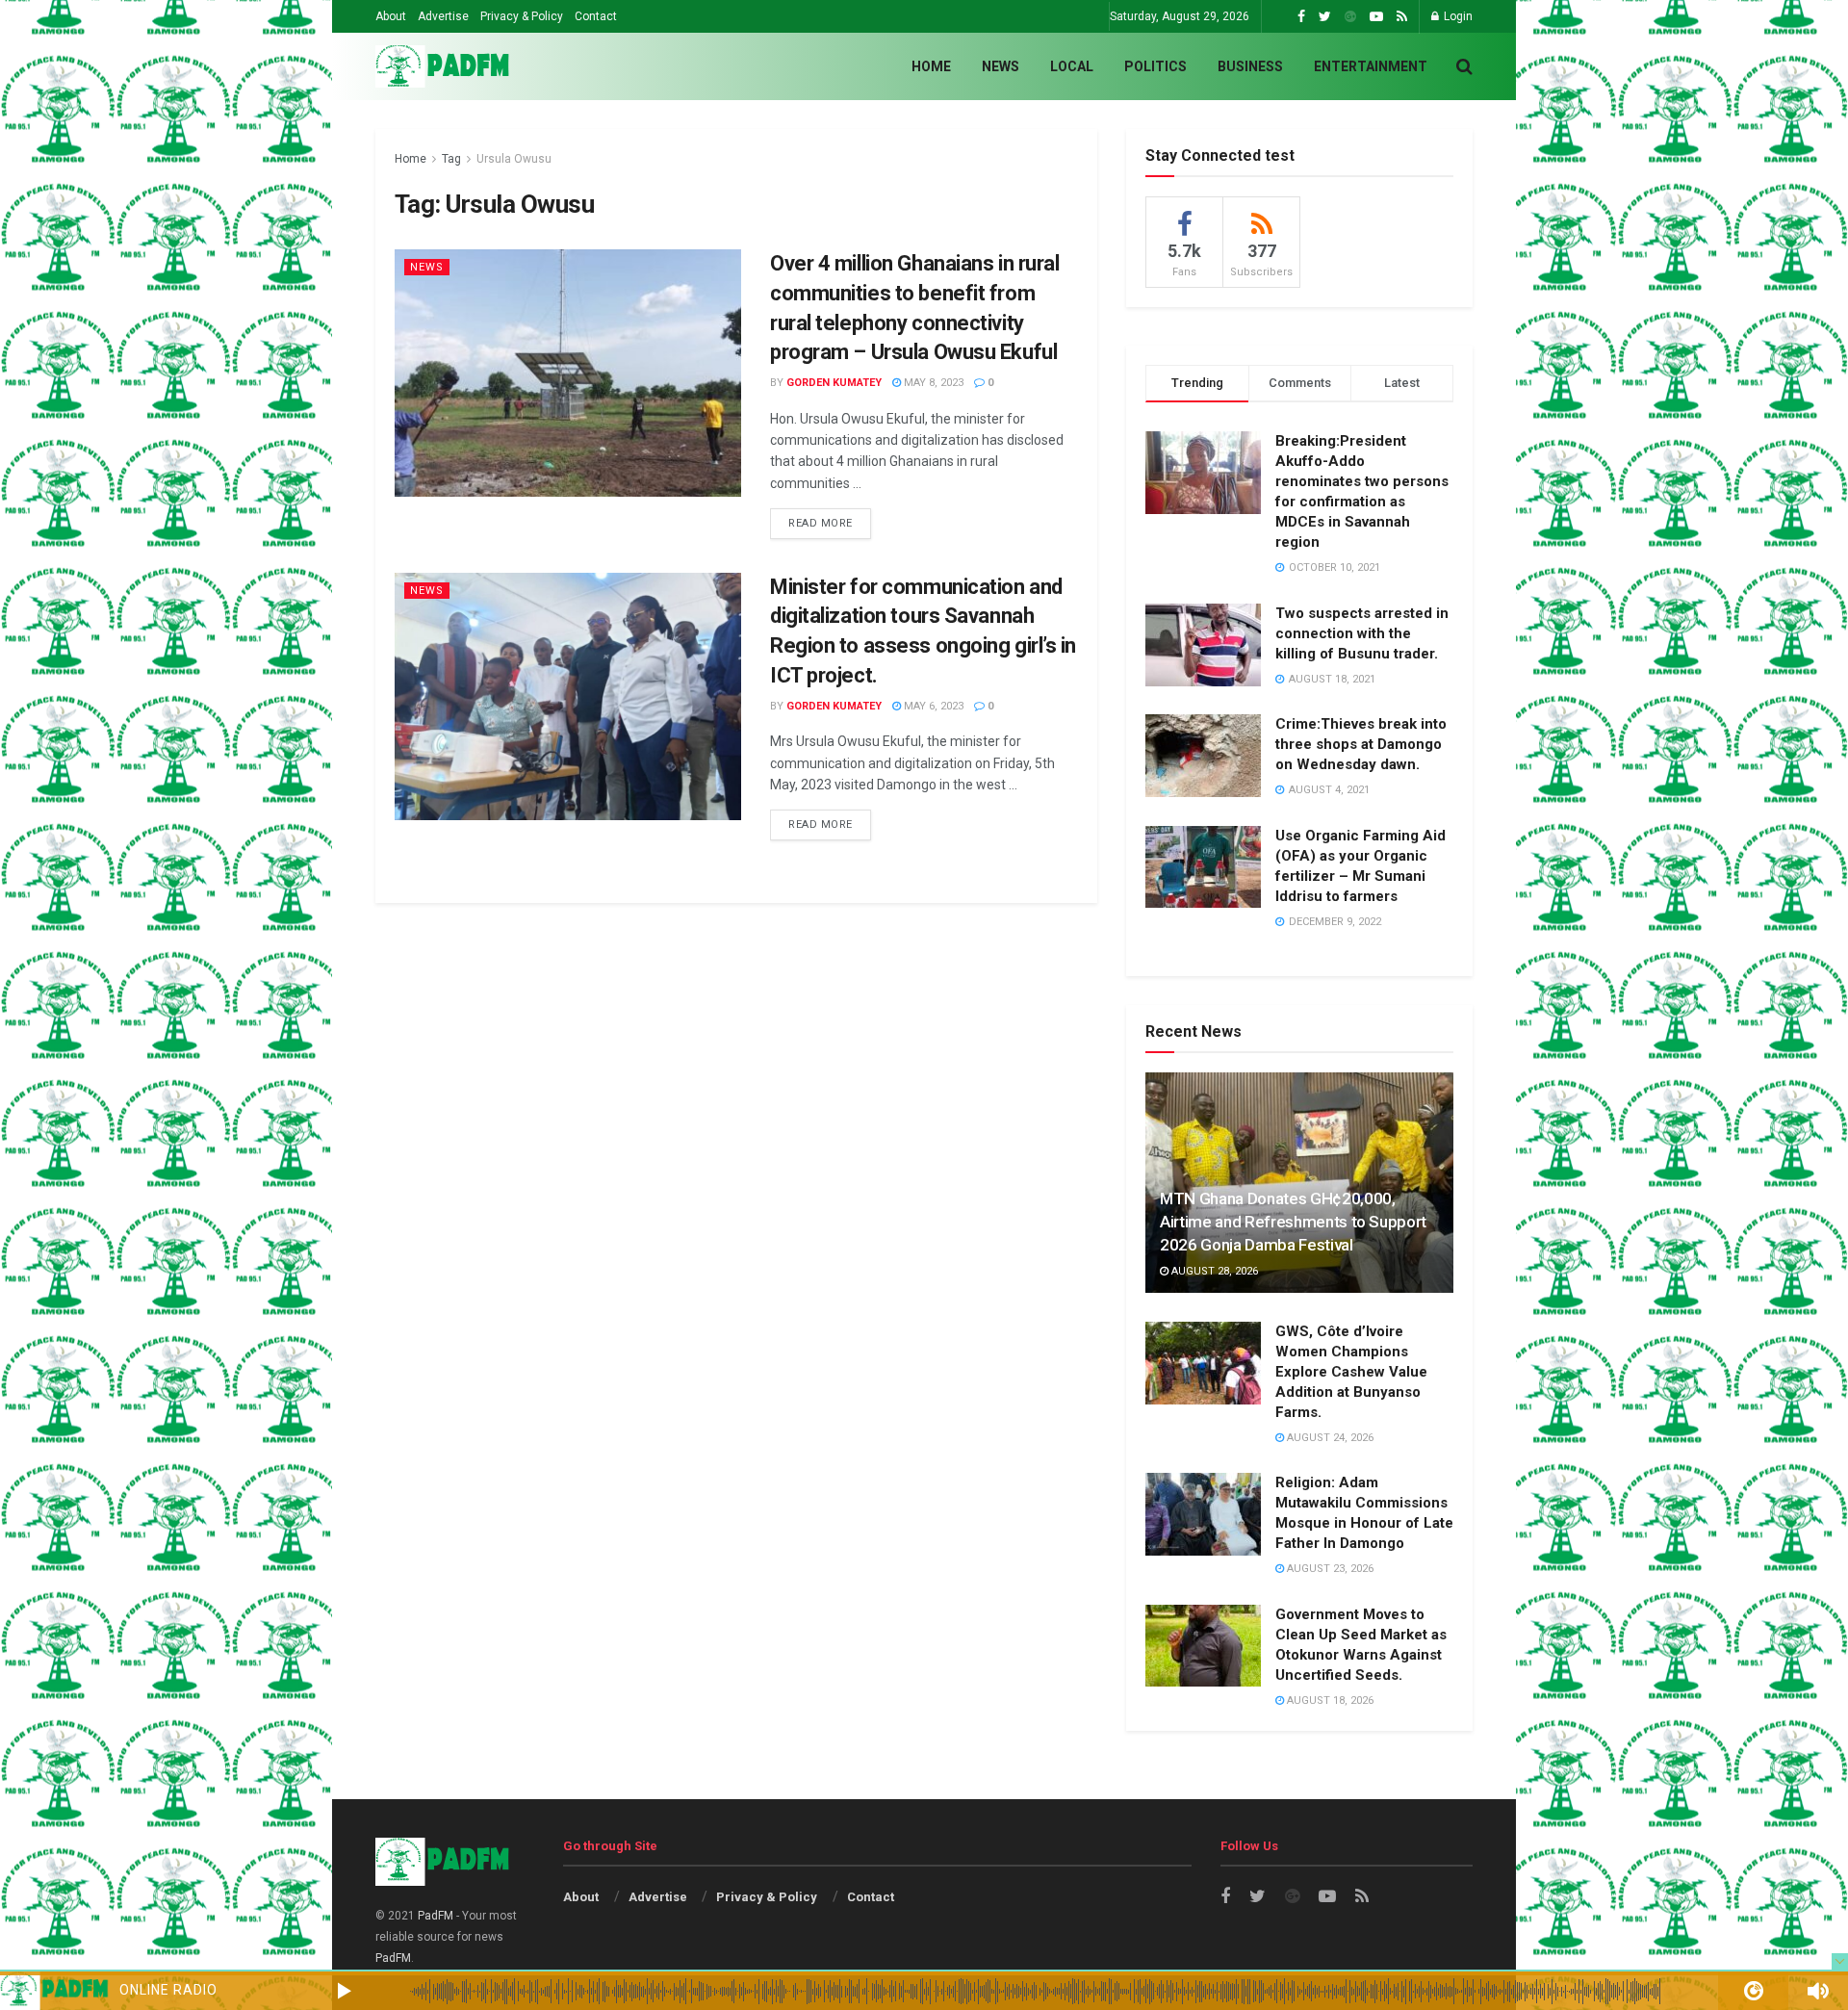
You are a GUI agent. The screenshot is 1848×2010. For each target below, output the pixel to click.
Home (931, 66)
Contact (596, 16)
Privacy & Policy (522, 16)
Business (1250, 66)
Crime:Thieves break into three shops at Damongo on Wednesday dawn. (1361, 744)
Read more (821, 523)
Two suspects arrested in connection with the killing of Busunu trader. (1362, 633)
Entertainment (1371, 66)
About (391, 16)
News (1001, 66)
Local (1072, 66)
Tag (451, 159)
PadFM (436, 1916)
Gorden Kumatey (834, 383)
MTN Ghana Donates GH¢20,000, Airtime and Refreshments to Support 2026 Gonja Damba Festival (1293, 1222)
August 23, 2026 (1329, 1569)
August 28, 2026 (1213, 1271)
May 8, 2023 (932, 383)
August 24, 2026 (1329, 1438)
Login (1457, 16)
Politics (1155, 66)
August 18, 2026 (1329, 1701)
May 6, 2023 (932, 706)
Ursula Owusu (514, 159)
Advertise (443, 16)
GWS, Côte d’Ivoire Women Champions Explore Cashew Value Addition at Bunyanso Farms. (1351, 1372)
